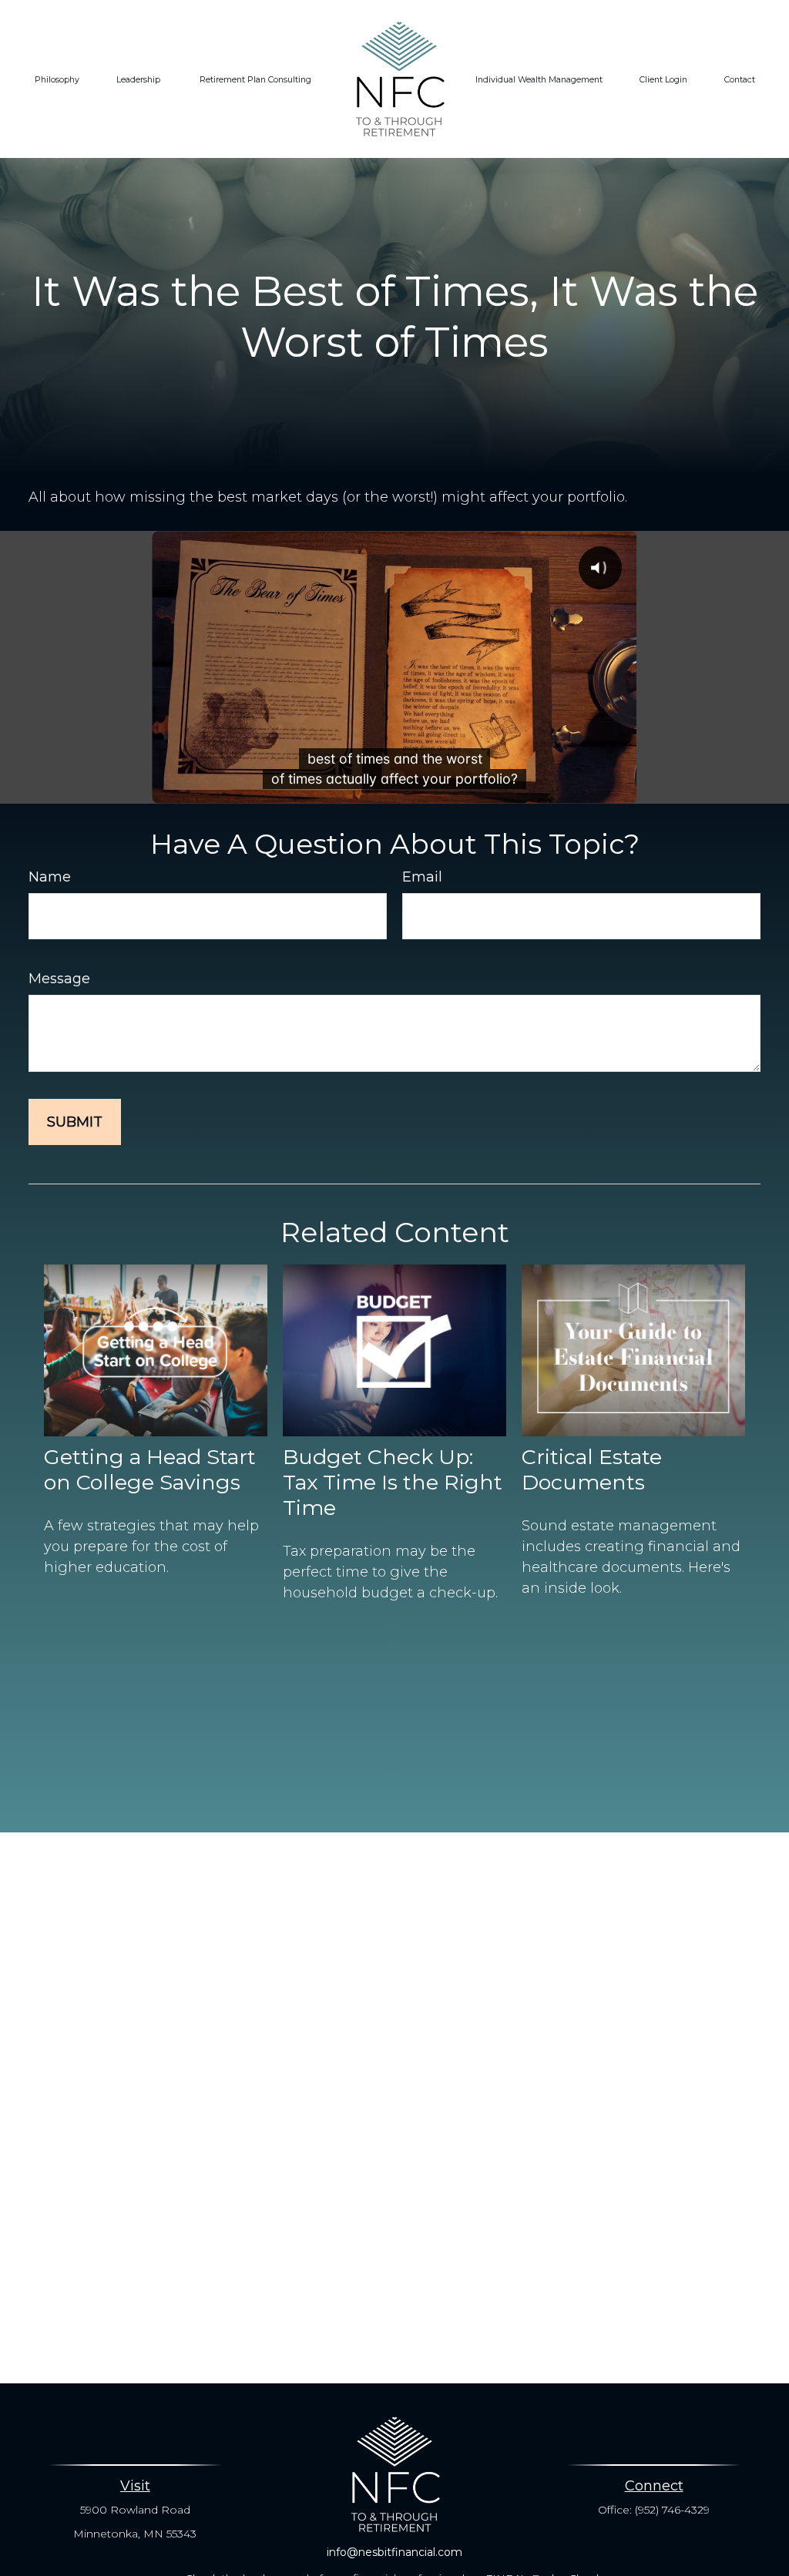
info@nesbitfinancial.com (394, 2552)
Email (422, 877)
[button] (57, 79)
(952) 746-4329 (672, 2510)
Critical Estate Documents (592, 1469)
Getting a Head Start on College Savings (150, 1469)
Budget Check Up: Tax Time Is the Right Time (393, 1482)
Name (50, 877)
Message (59, 979)
